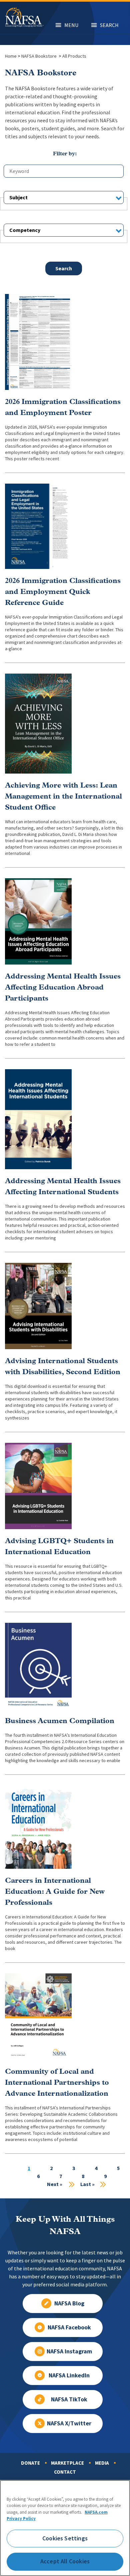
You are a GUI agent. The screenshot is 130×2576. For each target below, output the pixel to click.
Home (11, 56)
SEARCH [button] (109, 25)
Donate (30, 2463)
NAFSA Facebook (69, 2327)
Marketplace (67, 2463)
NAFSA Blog (69, 2303)
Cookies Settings (65, 2538)
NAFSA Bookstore (39, 56)
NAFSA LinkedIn (69, 2375)
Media (102, 2463)
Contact (65, 2472)
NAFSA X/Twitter (69, 2423)
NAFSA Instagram (69, 2351)
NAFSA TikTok (69, 2399)
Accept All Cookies (65, 2561)
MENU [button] (71, 25)
